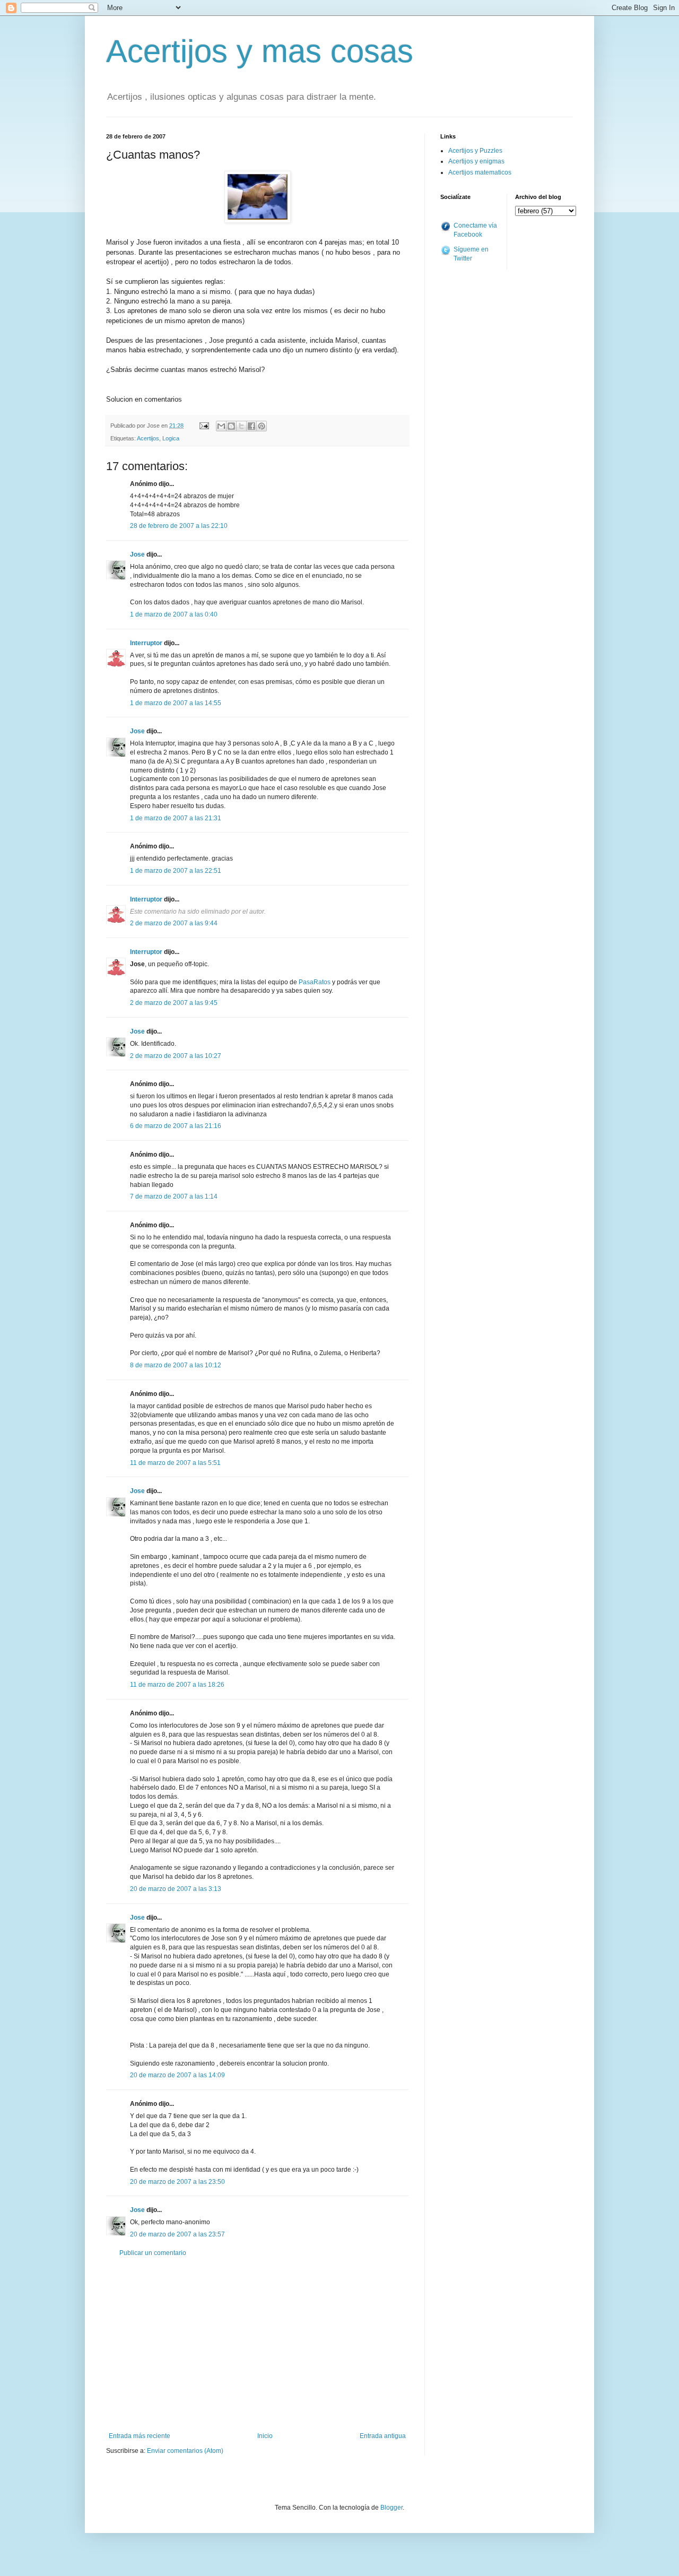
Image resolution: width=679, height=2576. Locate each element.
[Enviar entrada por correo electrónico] (204, 426)
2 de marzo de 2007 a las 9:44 (174, 923)
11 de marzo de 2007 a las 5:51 (175, 1463)
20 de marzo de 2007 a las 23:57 (177, 2234)
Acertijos (148, 438)
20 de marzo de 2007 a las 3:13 (176, 1889)
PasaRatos (315, 982)
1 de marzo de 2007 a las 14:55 (176, 703)
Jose (137, 554)
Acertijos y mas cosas (260, 51)
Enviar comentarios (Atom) (185, 2451)
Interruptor (146, 643)
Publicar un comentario (153, 2253)
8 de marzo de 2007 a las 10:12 (176, 1365)
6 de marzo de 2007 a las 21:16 (176, 1126)
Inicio (265, 2436)
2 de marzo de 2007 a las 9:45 (174, 1003)
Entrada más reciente (140, 2436)
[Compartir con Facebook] (251, 426)
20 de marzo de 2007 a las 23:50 (177, 2182)
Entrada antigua (383, 2436)
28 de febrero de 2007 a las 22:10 (179, 526)
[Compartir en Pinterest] (262, 426)
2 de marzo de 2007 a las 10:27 (176, 1056)
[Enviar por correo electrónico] (221, 426)
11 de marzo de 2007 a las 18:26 (177, 1685)
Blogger (391, 2508)
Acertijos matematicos (480, 172)
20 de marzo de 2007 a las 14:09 (177, 2075)
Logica (171, 438)
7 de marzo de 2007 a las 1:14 (174, 1196)
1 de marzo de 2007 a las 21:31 (176, 818)
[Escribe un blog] (231, 426)
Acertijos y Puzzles (475, 151)
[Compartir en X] (241, 426)
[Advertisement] (257, 2345)
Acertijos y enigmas (476, 161)
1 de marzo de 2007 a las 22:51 (176, 871)
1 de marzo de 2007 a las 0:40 (174, 614)
